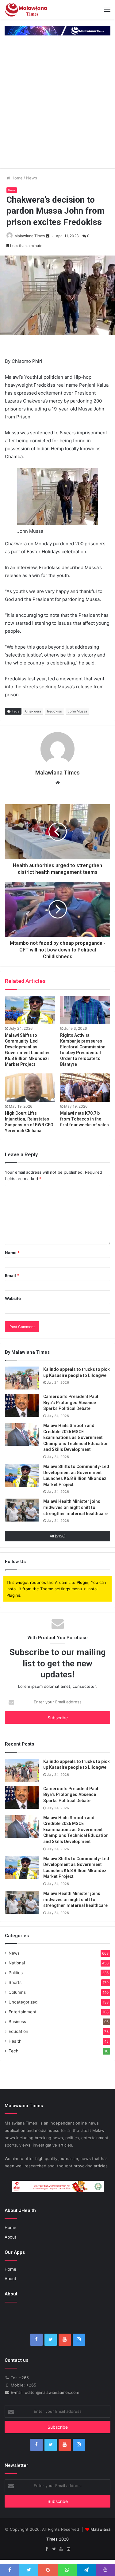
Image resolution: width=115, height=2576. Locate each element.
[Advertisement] (57, 108)
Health (15, 2041)
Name (12, 1253)
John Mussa (77, 711)
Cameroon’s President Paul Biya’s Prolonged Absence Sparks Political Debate (71, 1402)
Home (16, 178)
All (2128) (58, 1536)
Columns (17, 1992)
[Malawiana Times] (26, 10)
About (10, 2237)
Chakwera (33, 711)
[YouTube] (65, 2340)
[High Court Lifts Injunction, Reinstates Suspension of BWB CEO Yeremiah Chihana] (30, 1087)
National (17, 1963)
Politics (16, 1973)
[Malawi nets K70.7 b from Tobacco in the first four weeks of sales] (85, 1087)
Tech (13, 2051)
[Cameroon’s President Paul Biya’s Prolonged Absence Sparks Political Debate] (22, 1405)
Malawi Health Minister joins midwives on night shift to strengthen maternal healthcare (75, 1507)
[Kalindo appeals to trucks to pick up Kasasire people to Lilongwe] (22, 1378)
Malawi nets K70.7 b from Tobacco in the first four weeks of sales (84, 1119)
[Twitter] (51, 2340)
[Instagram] (79, 2340)
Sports (15, 1982)
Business (17, 2022)
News (32, 178)
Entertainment (23, 2012)
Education (18, 2031)
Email (12, 1275)
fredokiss (54, 711)
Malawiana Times (30, 236)
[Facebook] (36, 2340)
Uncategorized (23, 2002)
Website (13, 1298)
